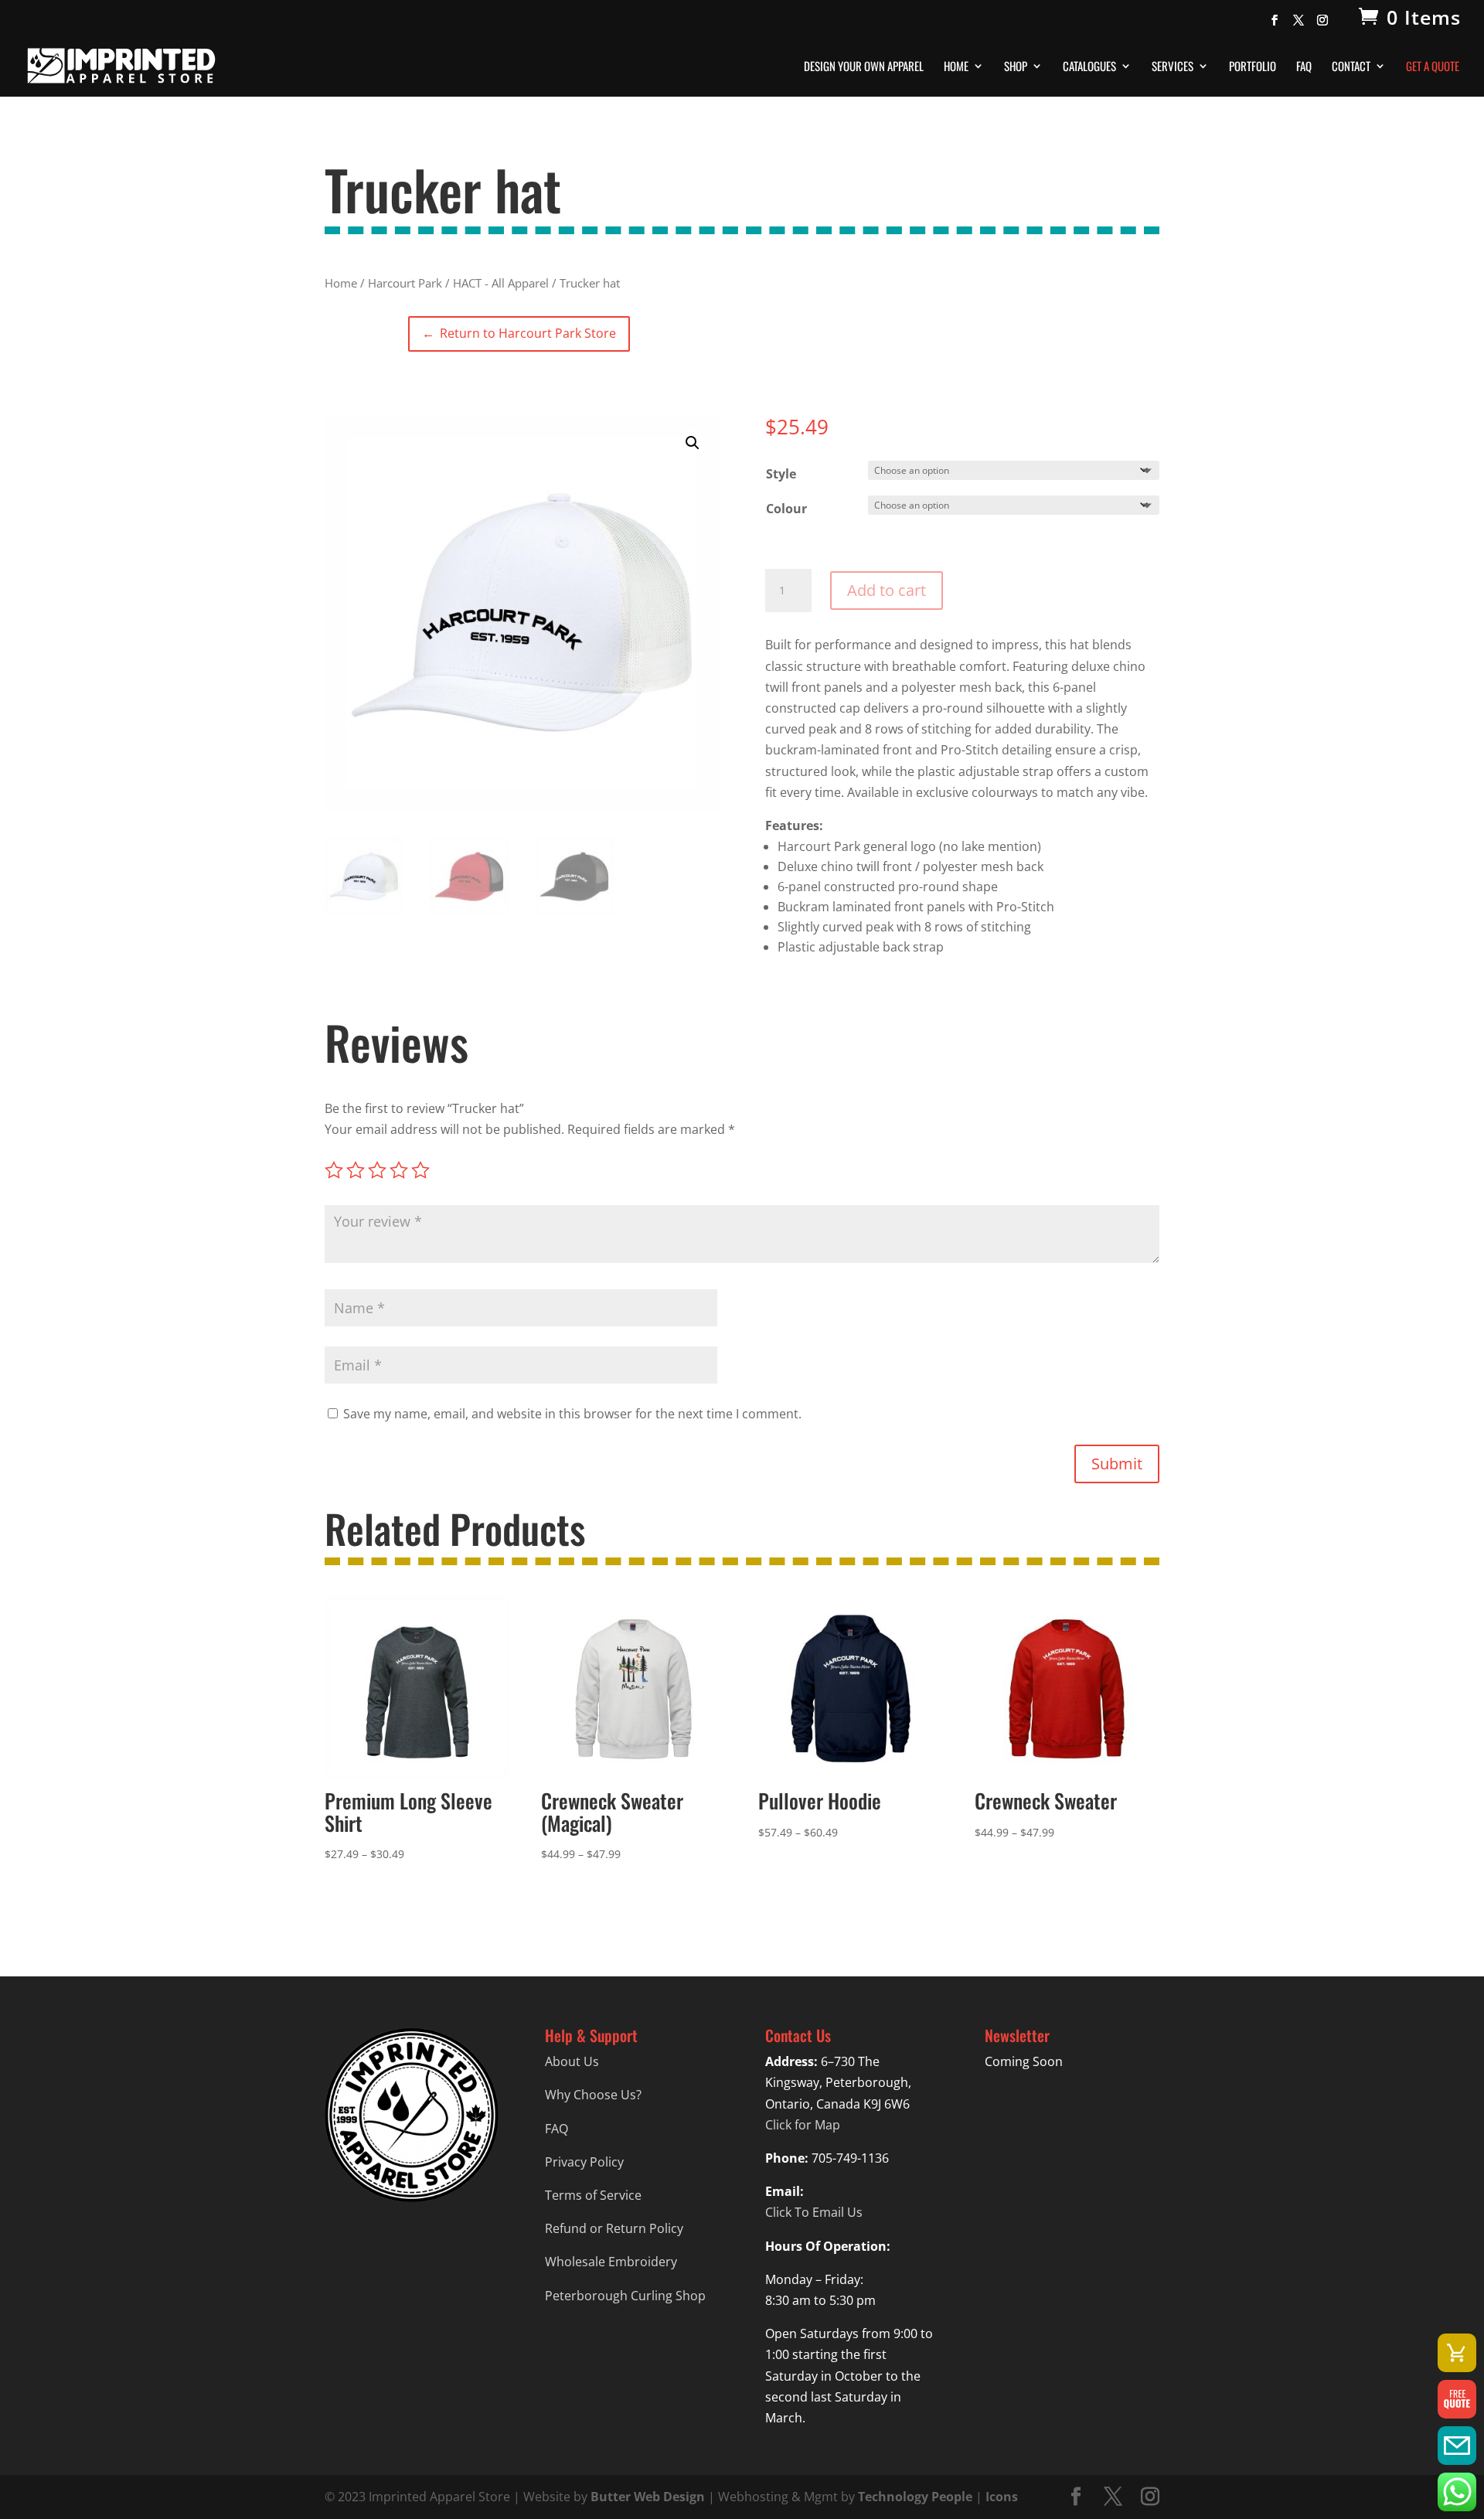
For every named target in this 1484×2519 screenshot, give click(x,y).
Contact (1351, 67)
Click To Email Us (814, 2212)
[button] (693, 443)
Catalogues (1089, 67)
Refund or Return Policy (614, 2228)
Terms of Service (593, 2195)
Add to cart (887, 590)
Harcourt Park (405, 283)
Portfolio (1253, 67)
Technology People (915, 2497)
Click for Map (803, 2125)
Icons (1002, 2497)
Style (781, 474)
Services (1173, 67)
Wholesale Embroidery (611, 2262)
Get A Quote (1433, 67)
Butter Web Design (648, 2497)
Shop (1016, 67)
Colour (786, 509)
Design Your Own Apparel (864, 67)
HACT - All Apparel (501, 283)
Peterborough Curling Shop (625, 2296)
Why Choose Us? (593, 2095)
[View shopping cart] (1457, 2353)
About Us (572, 2061)
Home (956, 67)
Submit (1117, 1464)
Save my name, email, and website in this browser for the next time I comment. (572, 1414)
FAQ (1304, 67)
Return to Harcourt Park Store (519, 333)
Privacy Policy (584, 2162)
